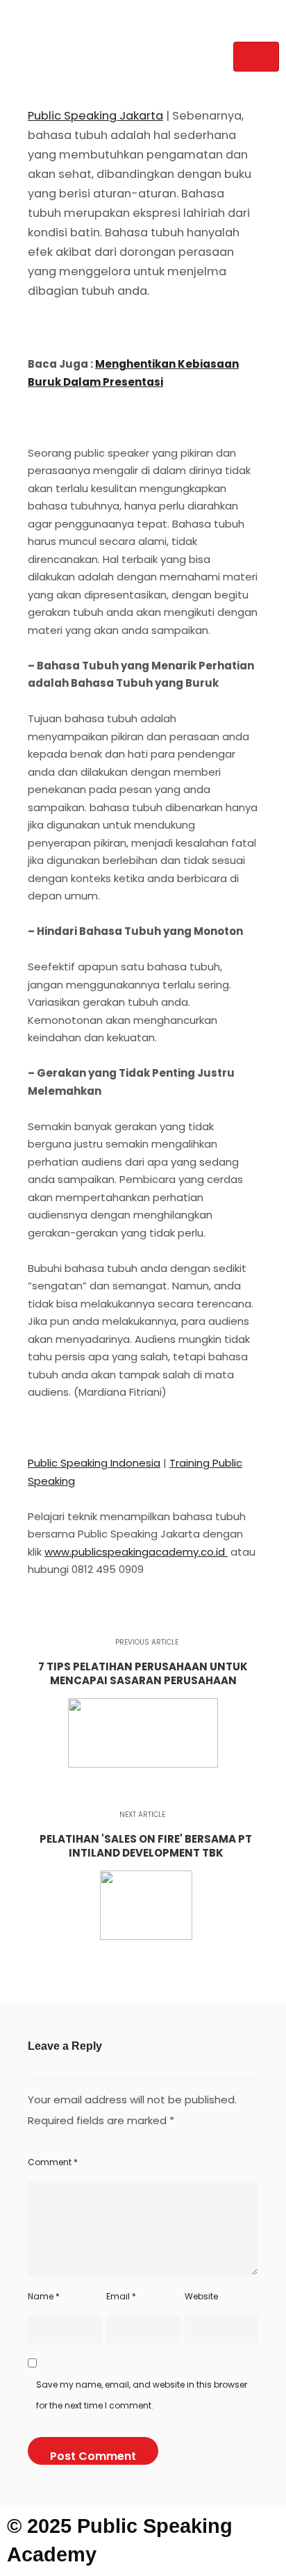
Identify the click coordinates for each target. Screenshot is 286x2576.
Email (121, 2296)
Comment (53, 2162)
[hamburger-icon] (256, 57)
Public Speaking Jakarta (95, 116)
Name (44, 2296)
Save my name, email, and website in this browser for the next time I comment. (142, 2395)
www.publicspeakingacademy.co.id (136, 1552)
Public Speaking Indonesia (94, 1463)
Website (201, 2296)
